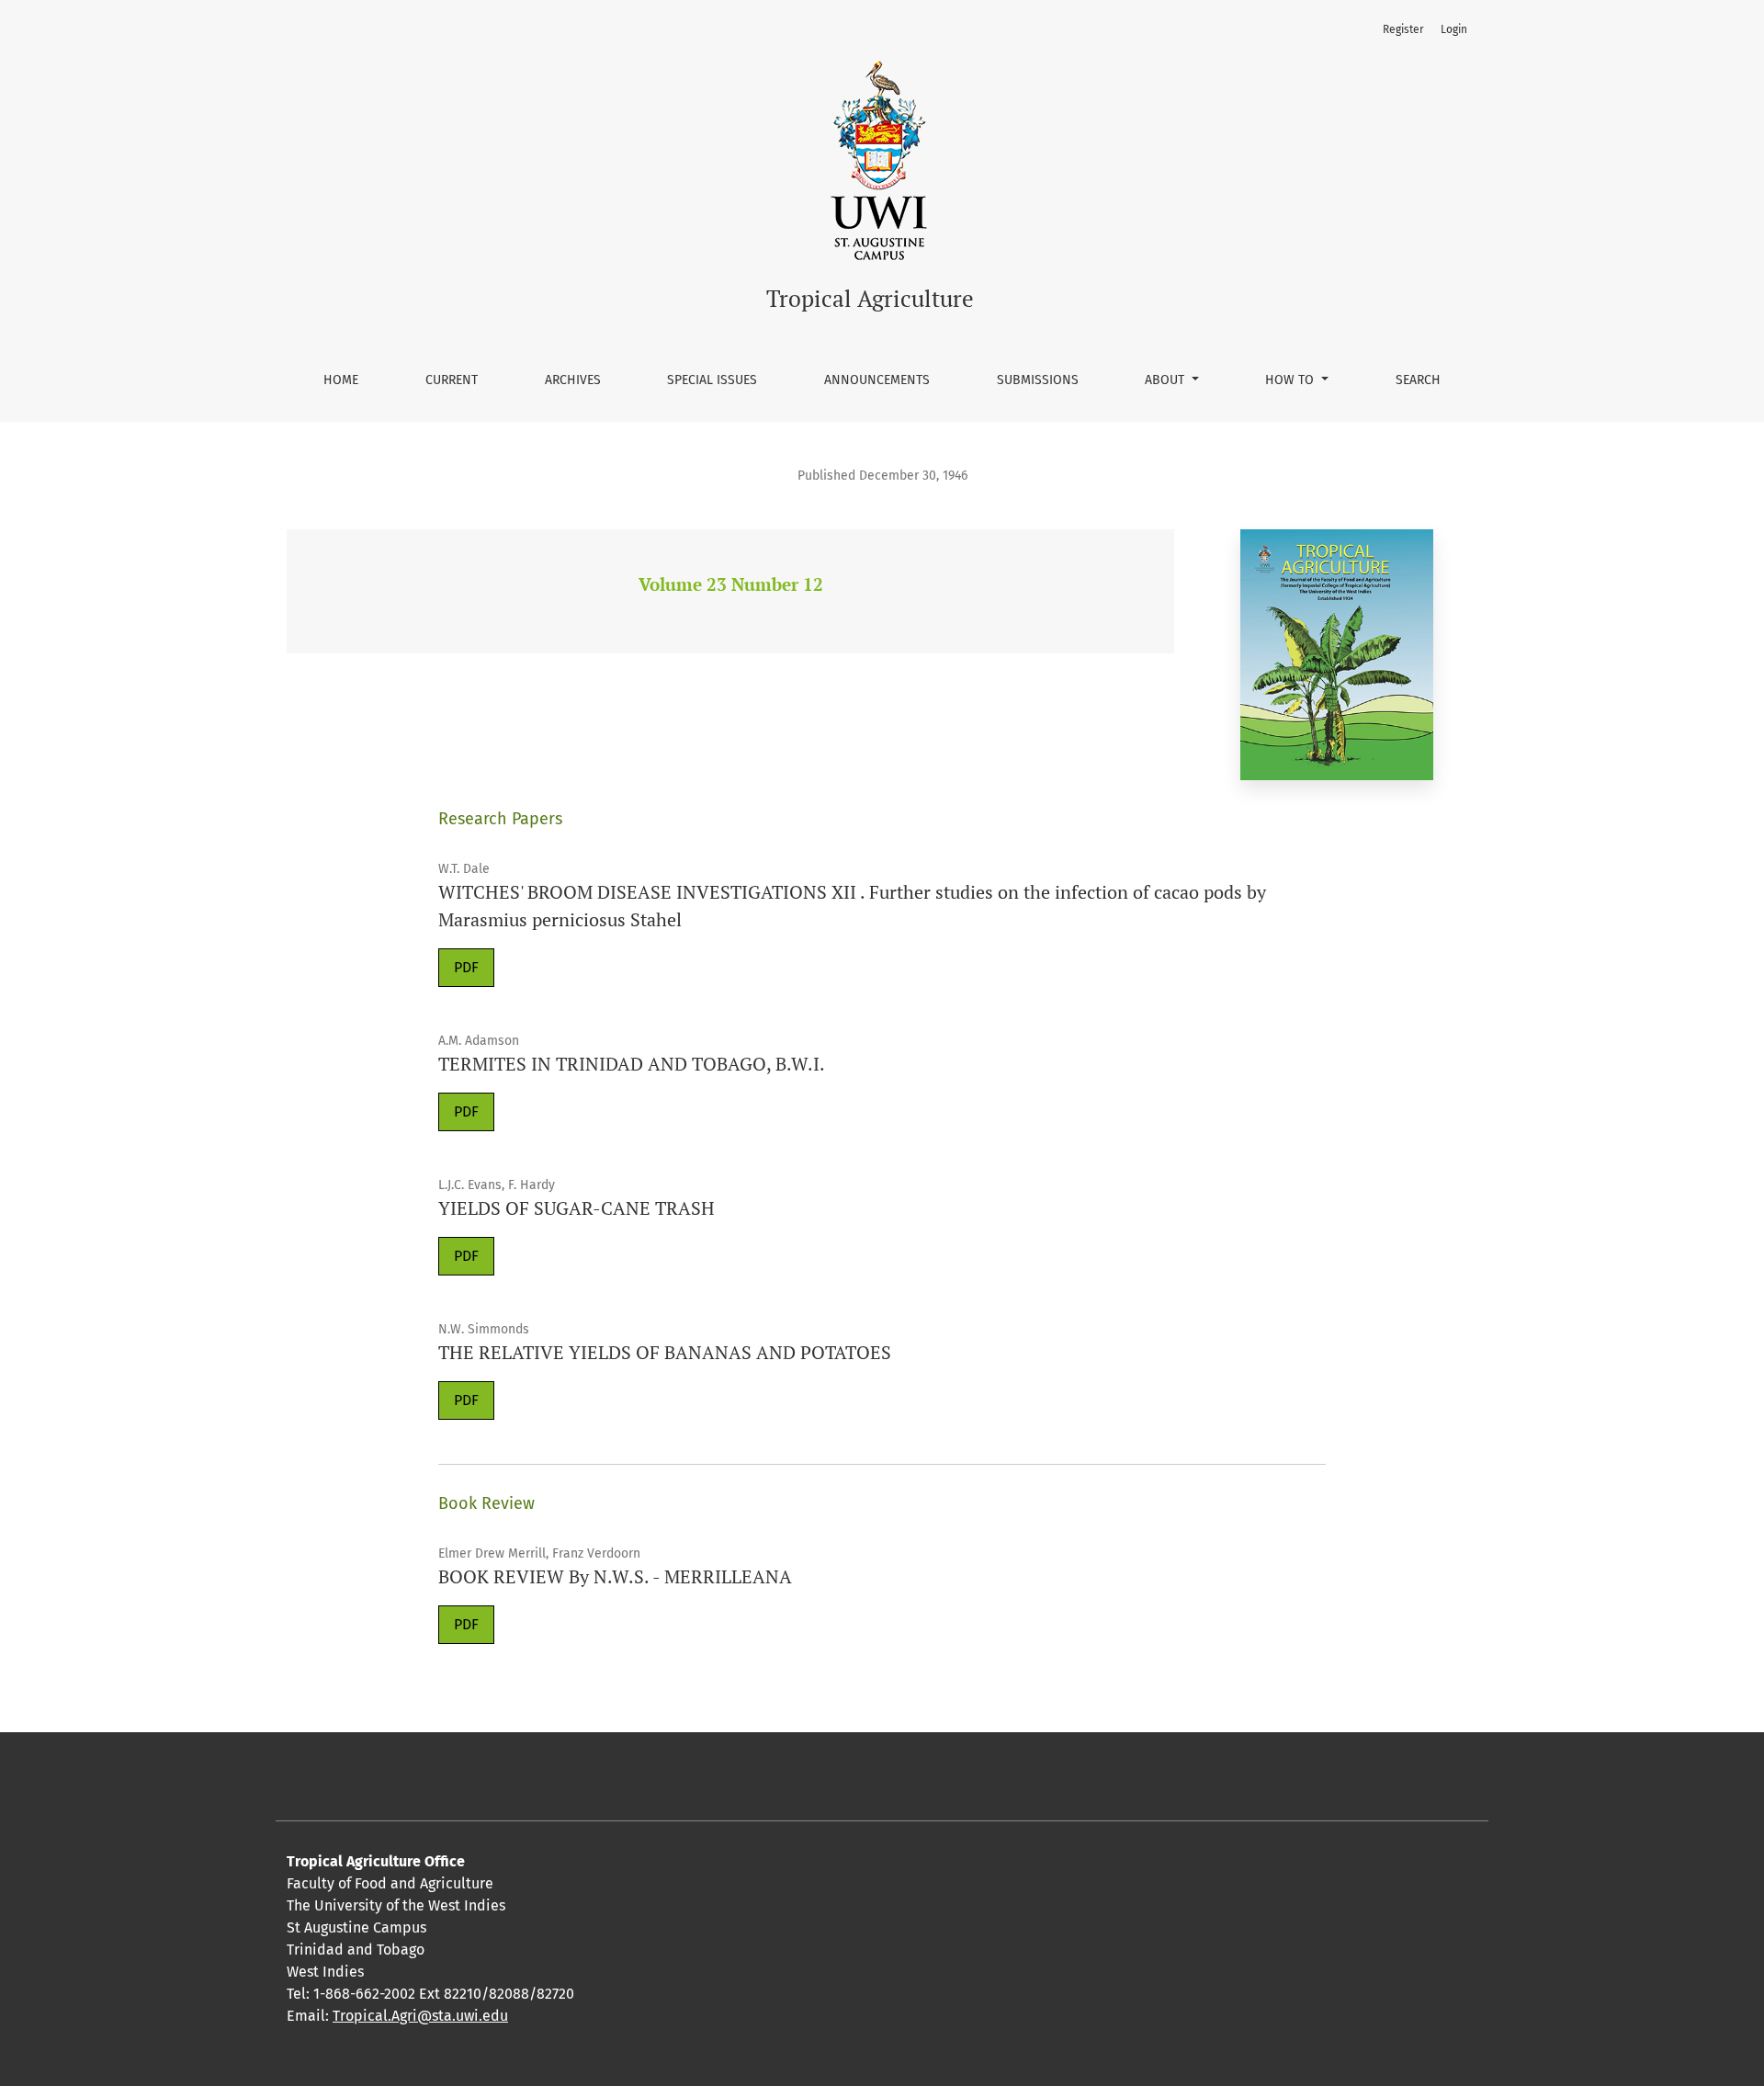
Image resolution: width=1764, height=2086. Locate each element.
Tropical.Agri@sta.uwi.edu (420, 2016)
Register (1403, 29)
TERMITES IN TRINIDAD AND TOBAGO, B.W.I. (632, 1064)
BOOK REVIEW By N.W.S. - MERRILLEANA (615, 1576)
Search (1418, 380)
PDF (466, 967)
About (1166, 380)
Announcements (877, 380)
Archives (573, 380)
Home (341, 380)
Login (1454, 29)
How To (1291, 380)
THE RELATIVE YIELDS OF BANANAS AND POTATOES (665, 1352)
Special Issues (712, 380)
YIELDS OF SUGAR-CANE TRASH (577, 1208)
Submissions (1038, 380)
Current (452, 380)
